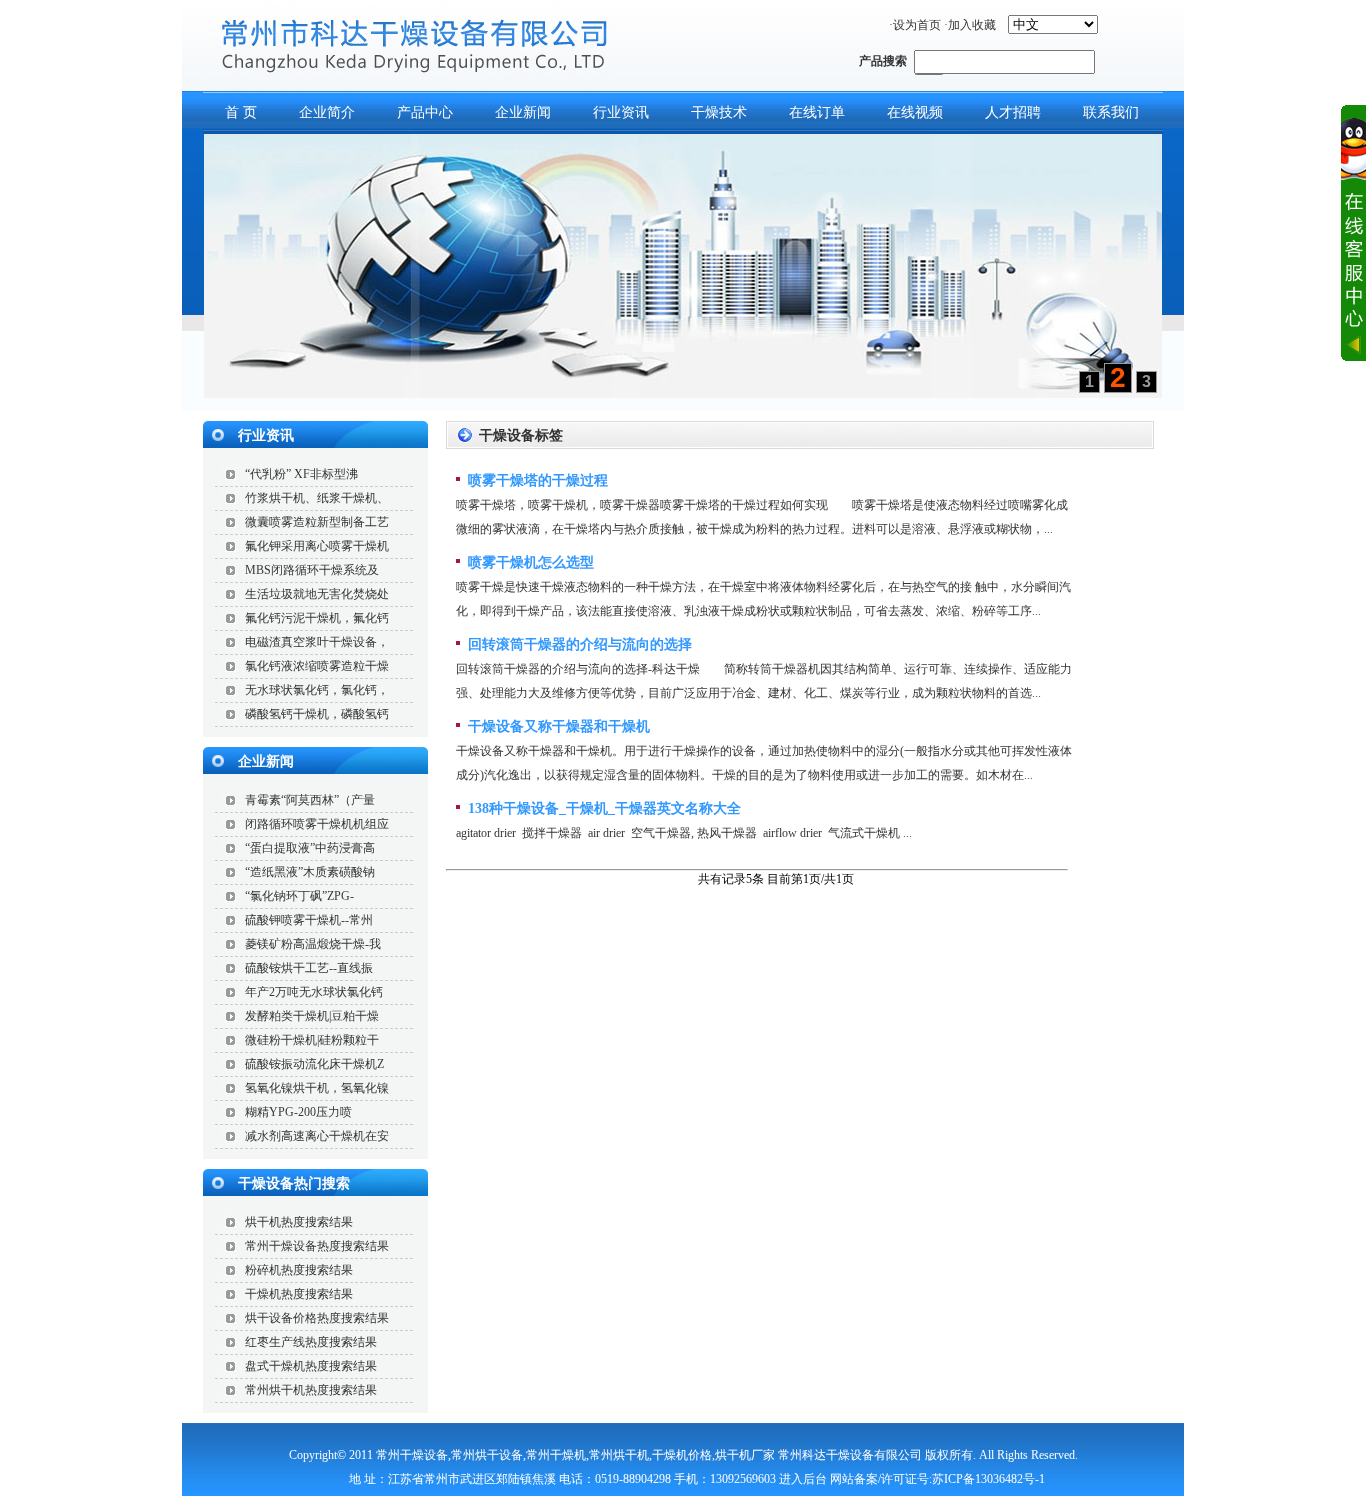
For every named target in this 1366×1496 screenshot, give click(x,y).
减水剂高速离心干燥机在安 (317, 1136)
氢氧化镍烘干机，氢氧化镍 (317, 1088)
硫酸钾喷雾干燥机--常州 (309, 920)
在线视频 (915, 112)
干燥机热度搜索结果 (299, 1294)
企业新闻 (523, 112)
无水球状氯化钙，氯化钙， (317, 690)
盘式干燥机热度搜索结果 (311, 1366)
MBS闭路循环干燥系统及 (312, 570)
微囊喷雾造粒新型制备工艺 (317, 522)
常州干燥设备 (412, 1455)
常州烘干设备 (487, 1455)
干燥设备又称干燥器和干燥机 (557, 726)
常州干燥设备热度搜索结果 (317, 1246)
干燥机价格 (682, 1455)
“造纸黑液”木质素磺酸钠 (310, 872)
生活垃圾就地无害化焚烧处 (317, 594)
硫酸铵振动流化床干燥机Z (314, 1064)
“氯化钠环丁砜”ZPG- (299, 896)
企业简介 (327, 112)
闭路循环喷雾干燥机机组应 (317, 824)
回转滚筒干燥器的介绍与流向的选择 (578, 644)
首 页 (241, 112)
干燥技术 (719, 112)
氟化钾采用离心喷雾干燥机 (317, 546)
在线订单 (817, 112)
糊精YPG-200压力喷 (298, 1112)
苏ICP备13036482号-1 (988, 1479)
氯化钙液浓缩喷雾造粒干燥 (317, 666)
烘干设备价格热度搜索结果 (317, 1318)
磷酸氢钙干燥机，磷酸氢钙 (317, 714)
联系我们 (1111, 112)
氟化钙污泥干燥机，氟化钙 (317, 618)
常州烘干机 (619, 1455)
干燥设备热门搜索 (294, 1183)
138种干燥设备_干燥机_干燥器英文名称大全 (602, 808)
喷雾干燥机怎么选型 (529, 562)
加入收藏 (972, 25)
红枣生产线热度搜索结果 (311, 1342)
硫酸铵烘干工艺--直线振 (309, 968)
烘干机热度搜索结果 (299, 1222)
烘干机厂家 (745, 1455)
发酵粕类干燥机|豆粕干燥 (312, 1016)
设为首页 (917, 25)
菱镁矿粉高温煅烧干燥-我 (313, 944)
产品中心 (425, 112)
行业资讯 (621, 112)
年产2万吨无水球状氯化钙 (314, 992)
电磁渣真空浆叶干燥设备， (317, 642)
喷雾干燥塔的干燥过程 (536, 480)
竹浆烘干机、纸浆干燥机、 (317, 498)
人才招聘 (1013, 112)
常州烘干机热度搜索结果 (311, 1390)
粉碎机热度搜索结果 (299, 1270)
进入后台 (803, 1479)
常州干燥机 (556, 1455)
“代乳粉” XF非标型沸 (301, 474)
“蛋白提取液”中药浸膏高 (310, 848)
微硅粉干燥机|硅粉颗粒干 (312, 1040)
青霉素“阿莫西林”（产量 (310, 800)
